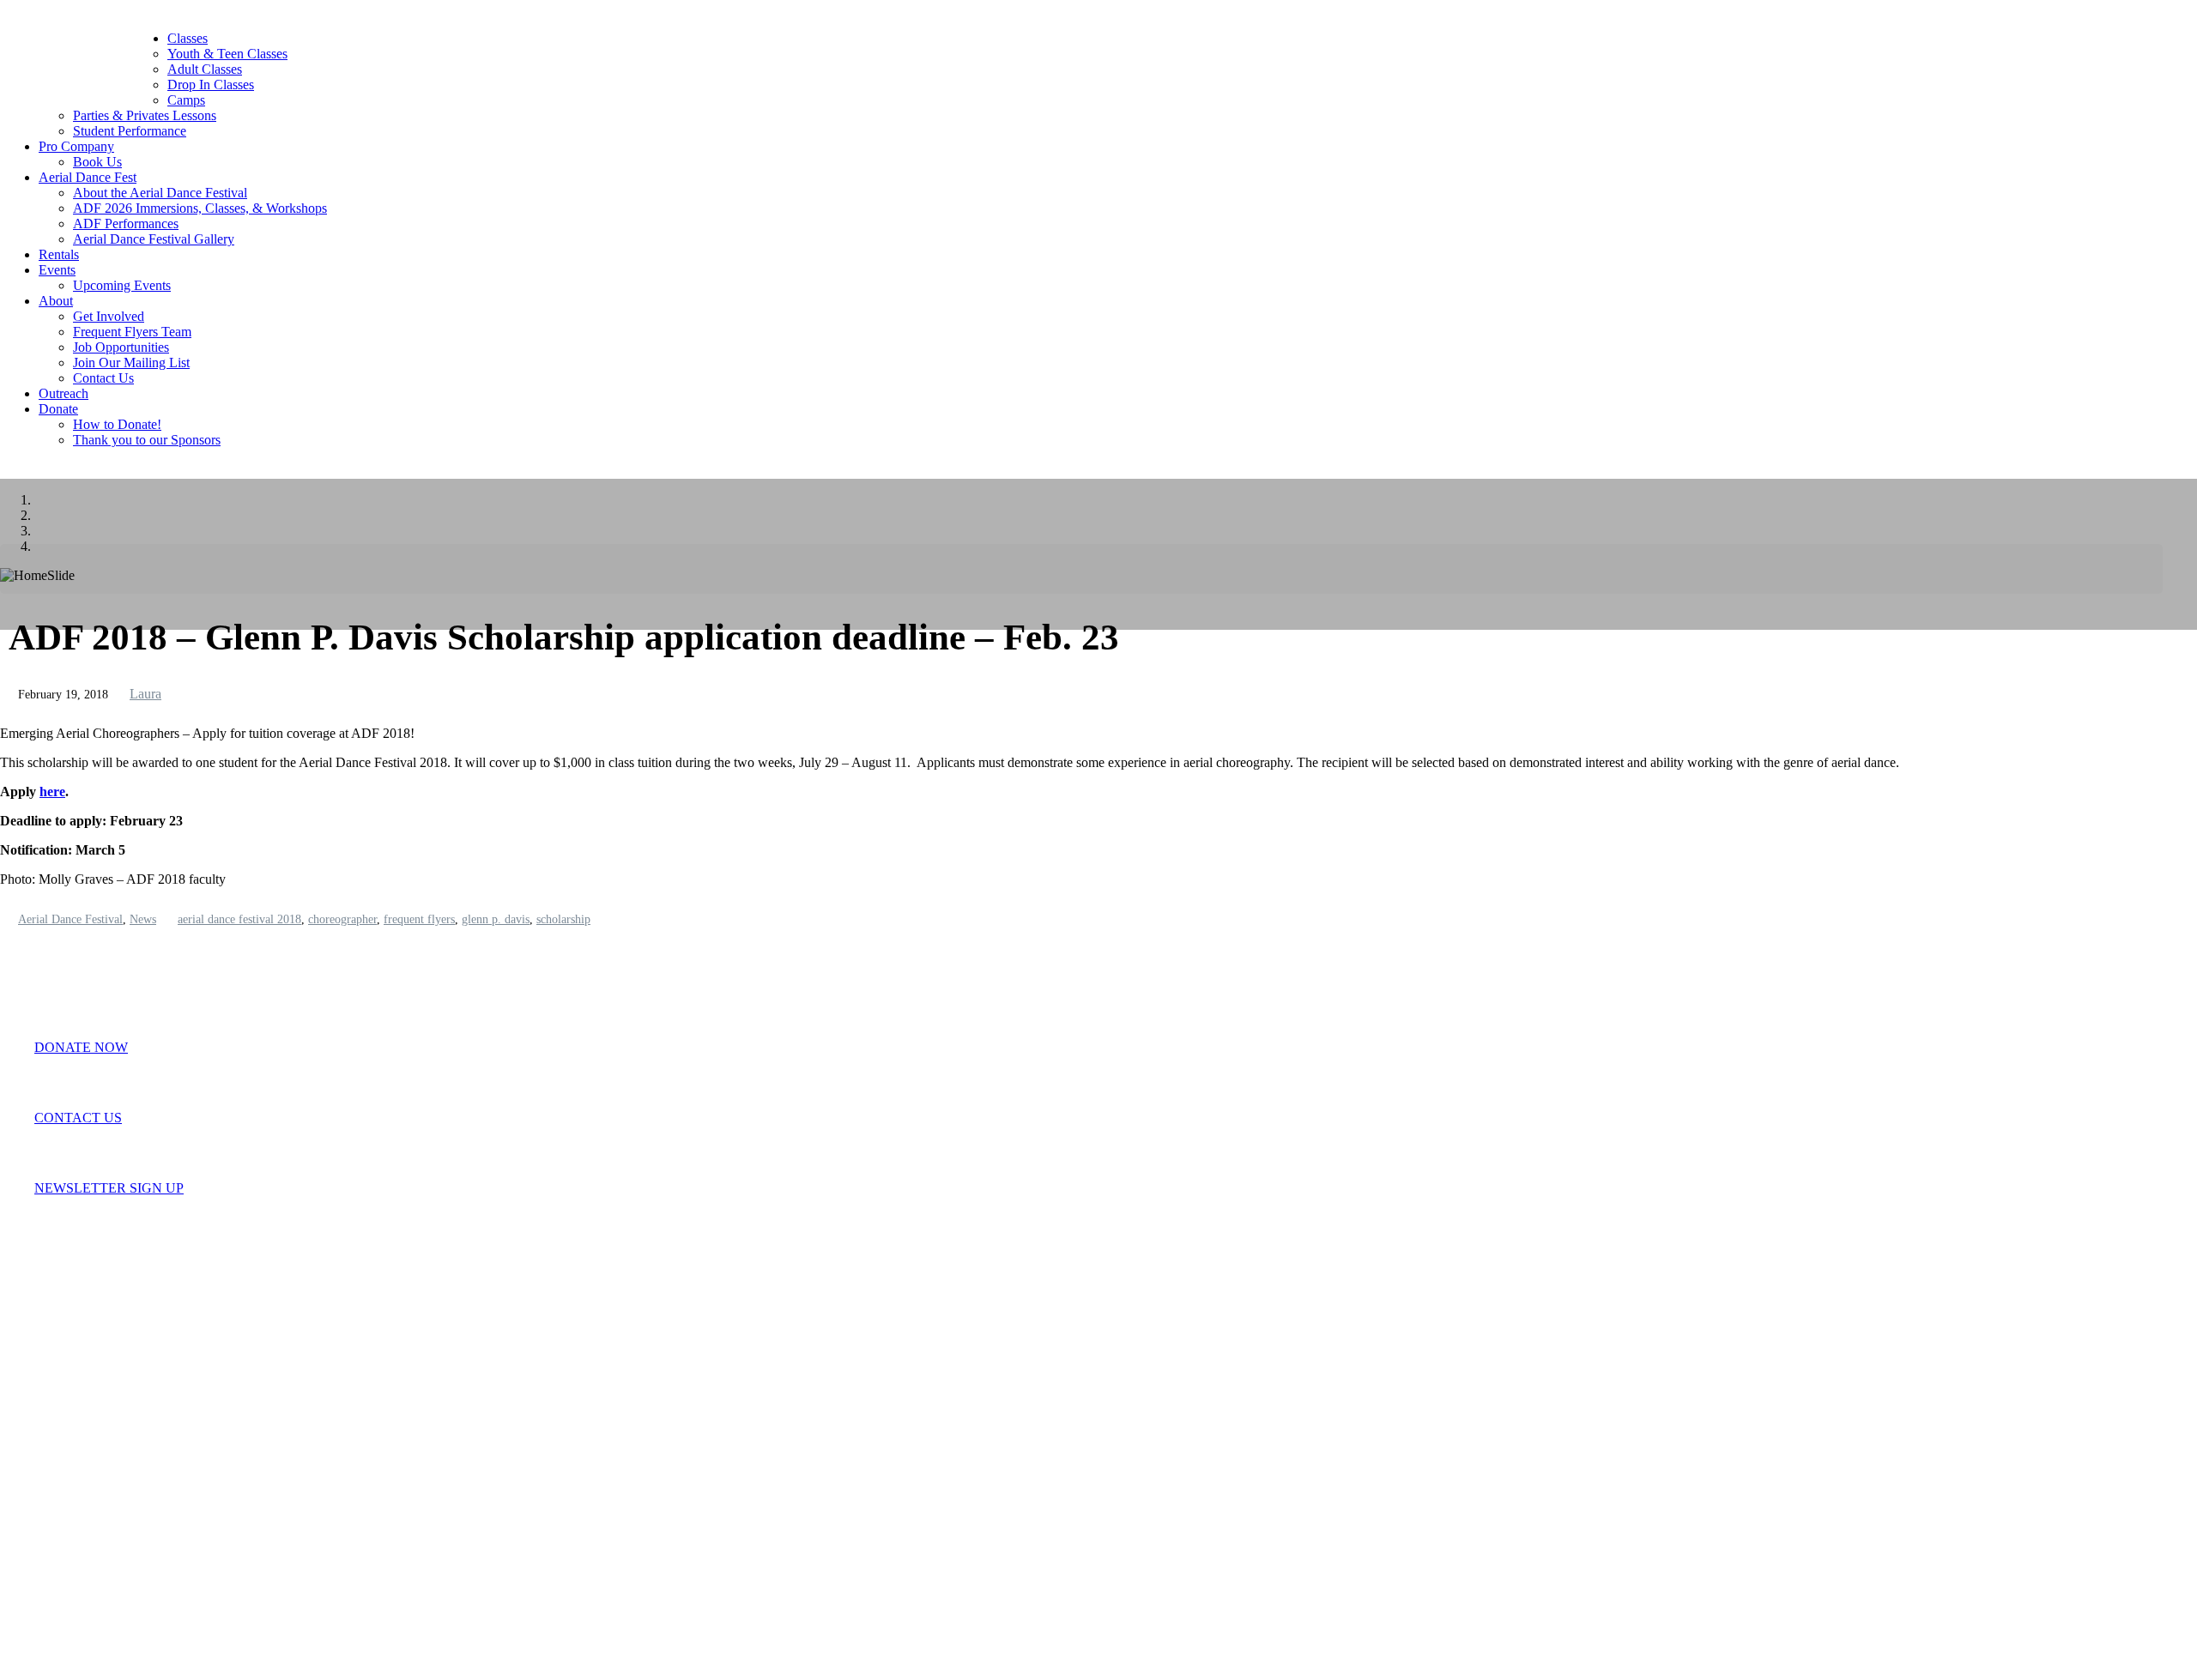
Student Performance (130, 131)
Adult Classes (205, 69)
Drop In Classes (211, 85)
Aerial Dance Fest (88, 177)
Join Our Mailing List (131, 363)
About (56, 301)
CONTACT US (78, 1118)
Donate (58, 409)
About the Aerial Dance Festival (160, 193)
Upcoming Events (122, 285)
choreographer (342, 919)
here (52, 792)
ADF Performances (126, 224)
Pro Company (76, 146)
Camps (186, 100)
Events (57, 270)
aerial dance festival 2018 (239, 919)
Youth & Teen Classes (227, 54)
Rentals (59, 254)
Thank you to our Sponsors (147, 440)
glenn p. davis (496, 919)
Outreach (64, 393)
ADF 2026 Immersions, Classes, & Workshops (200, 208)
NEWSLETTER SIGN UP (109, 1188)
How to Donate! (117, 424)
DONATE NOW (81, 1047)
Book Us (97, 162)
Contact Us (103, 378)
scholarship (563, 919)
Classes (188, 38)
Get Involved (109, 316)
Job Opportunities (121, 347)
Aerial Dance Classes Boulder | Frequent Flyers (103, 64)
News (143, 919)
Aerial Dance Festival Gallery (154, 239)
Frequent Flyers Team (132, 332)
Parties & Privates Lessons (145, 115)
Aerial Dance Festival (70, 919)
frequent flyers (419, 919)
